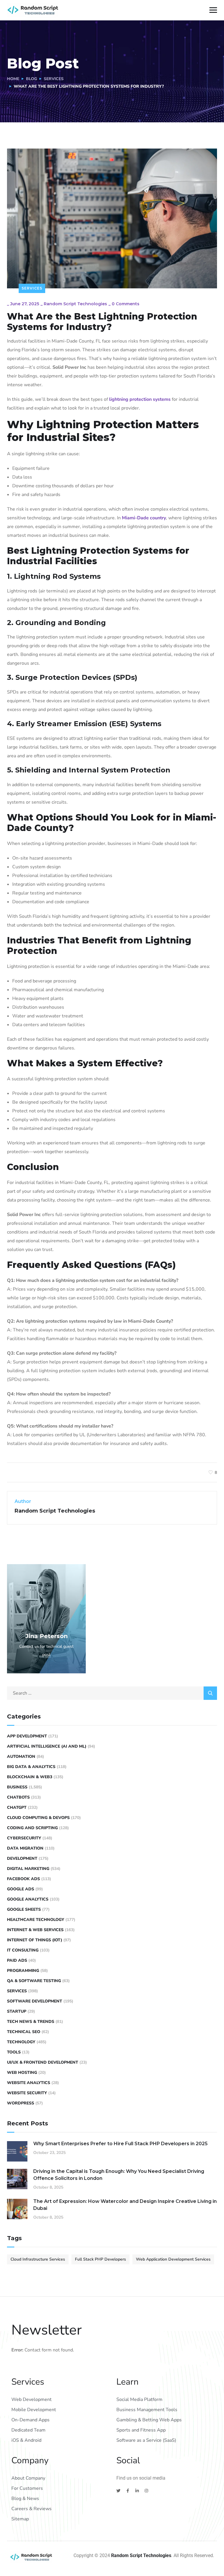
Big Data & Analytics (31, 1767)
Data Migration (25, 1848)
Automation (21, 1757)
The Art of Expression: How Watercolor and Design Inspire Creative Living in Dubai (125, 2205)
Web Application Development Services (173, 2259)
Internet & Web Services (35, 1930)
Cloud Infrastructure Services (38, 2259)
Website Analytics (29, 2083)
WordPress (21, 2103)
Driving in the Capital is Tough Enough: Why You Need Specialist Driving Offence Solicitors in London (119, 2175)
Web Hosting (22, 2073)
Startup (17, 2011)
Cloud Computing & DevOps (38, 1818)
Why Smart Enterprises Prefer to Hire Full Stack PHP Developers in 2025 (120, 2144)
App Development (27, 1736)
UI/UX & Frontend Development (43, 2062)
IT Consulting (23, 1950)
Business (17, 1787)
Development (22, 1858)
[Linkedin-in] (137, 2491)
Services (54, 79)
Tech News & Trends (31, 2022)
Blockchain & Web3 (30, 1777)
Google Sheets (24, 1909)
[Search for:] (112, 1693)
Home (13, 79)
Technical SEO (24, 2032)
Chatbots (18, 1797)
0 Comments (126, 304)
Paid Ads (17, 1960)
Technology (21, 2042)
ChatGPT (17, 1807)
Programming (23, 1971)
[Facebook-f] (128, 2491)
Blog (32, 79)
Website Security (27, 2093)
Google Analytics (28, 1899)
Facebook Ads (23, 1879)
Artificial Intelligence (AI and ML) (47, 1746)
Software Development (35, 2001)
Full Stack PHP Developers (100, 2259)
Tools (14, 2052)
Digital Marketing (28, 1869)
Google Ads (21, 1889)
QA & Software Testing (34, 1981)
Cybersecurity (24, 1838)
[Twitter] (118, 2491)
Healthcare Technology (36, 1920)
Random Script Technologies (75, 304)
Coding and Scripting (32, 1828)
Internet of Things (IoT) (35, 1940)
